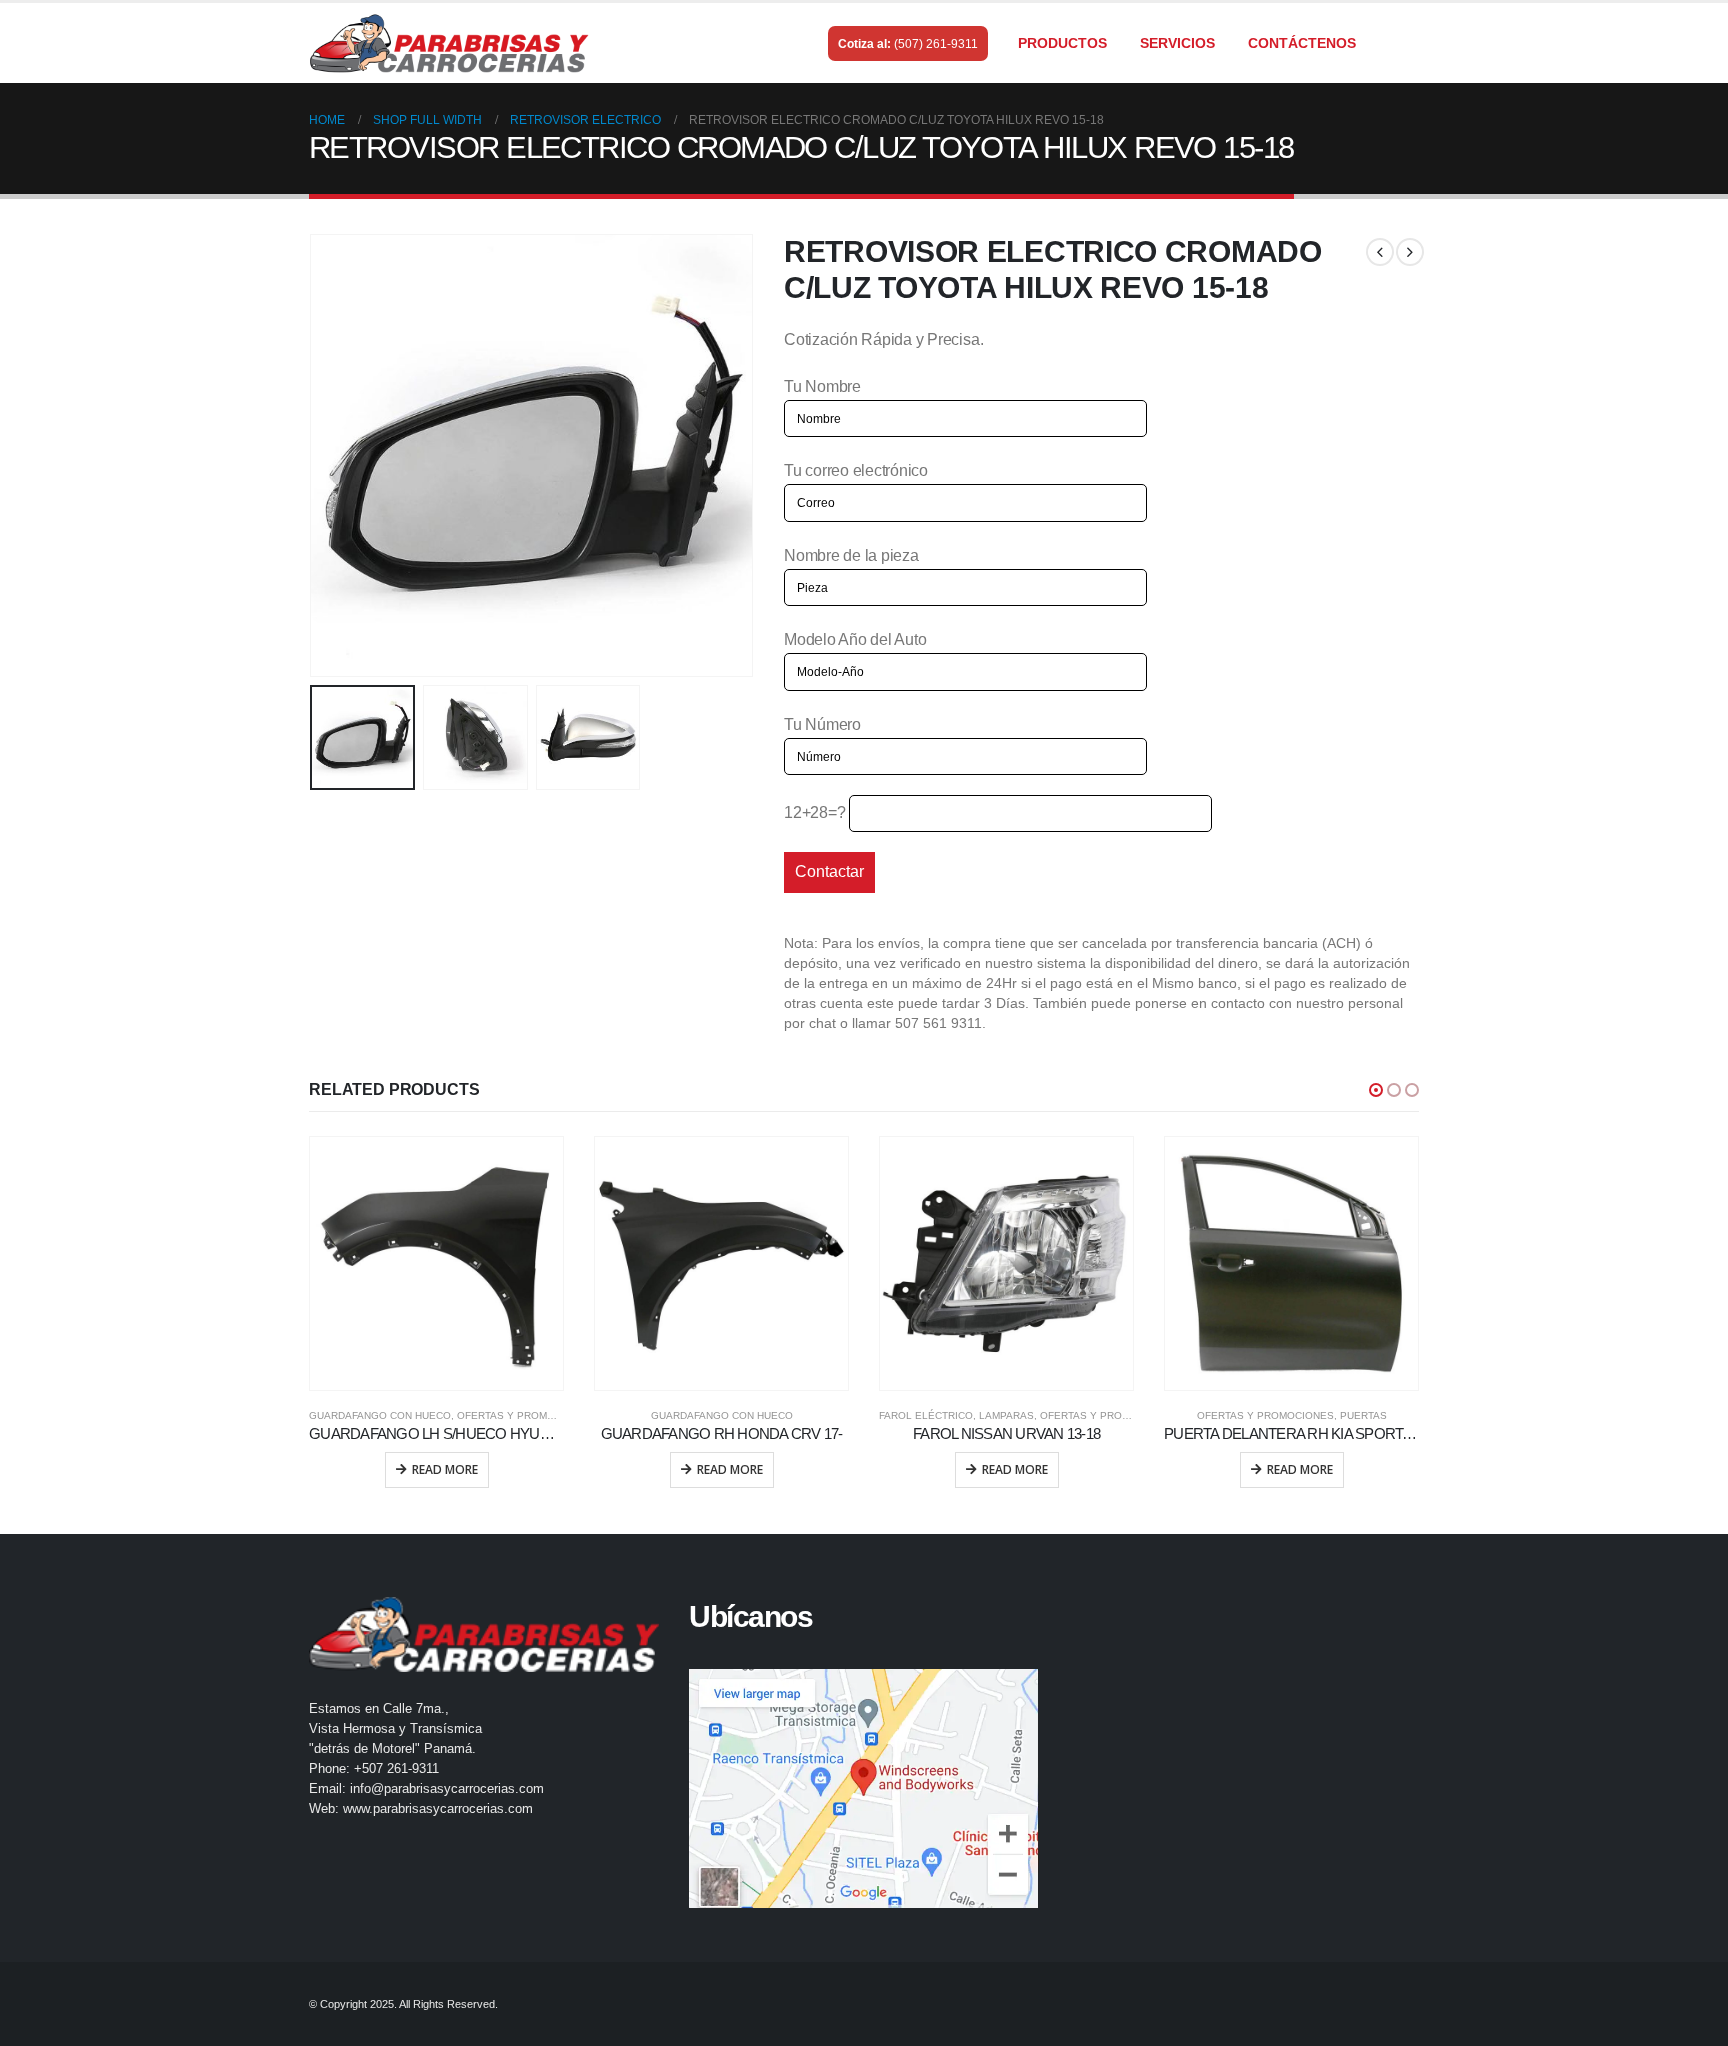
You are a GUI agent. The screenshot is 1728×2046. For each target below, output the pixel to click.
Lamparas (1006, 1415)
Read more (445, 1469)
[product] (436, 1263)
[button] (1376, 1090)
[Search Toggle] (1410, 44)
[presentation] (314, 455)
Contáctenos (1302, 43)
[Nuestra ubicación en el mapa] (864, 1788)
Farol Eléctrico (926, 1415)
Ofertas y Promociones (525, 1415)
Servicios (1177, 43)
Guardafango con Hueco (380, 1415)
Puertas (1363, 1415)
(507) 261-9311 (936, 44)
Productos (1062, 43)
